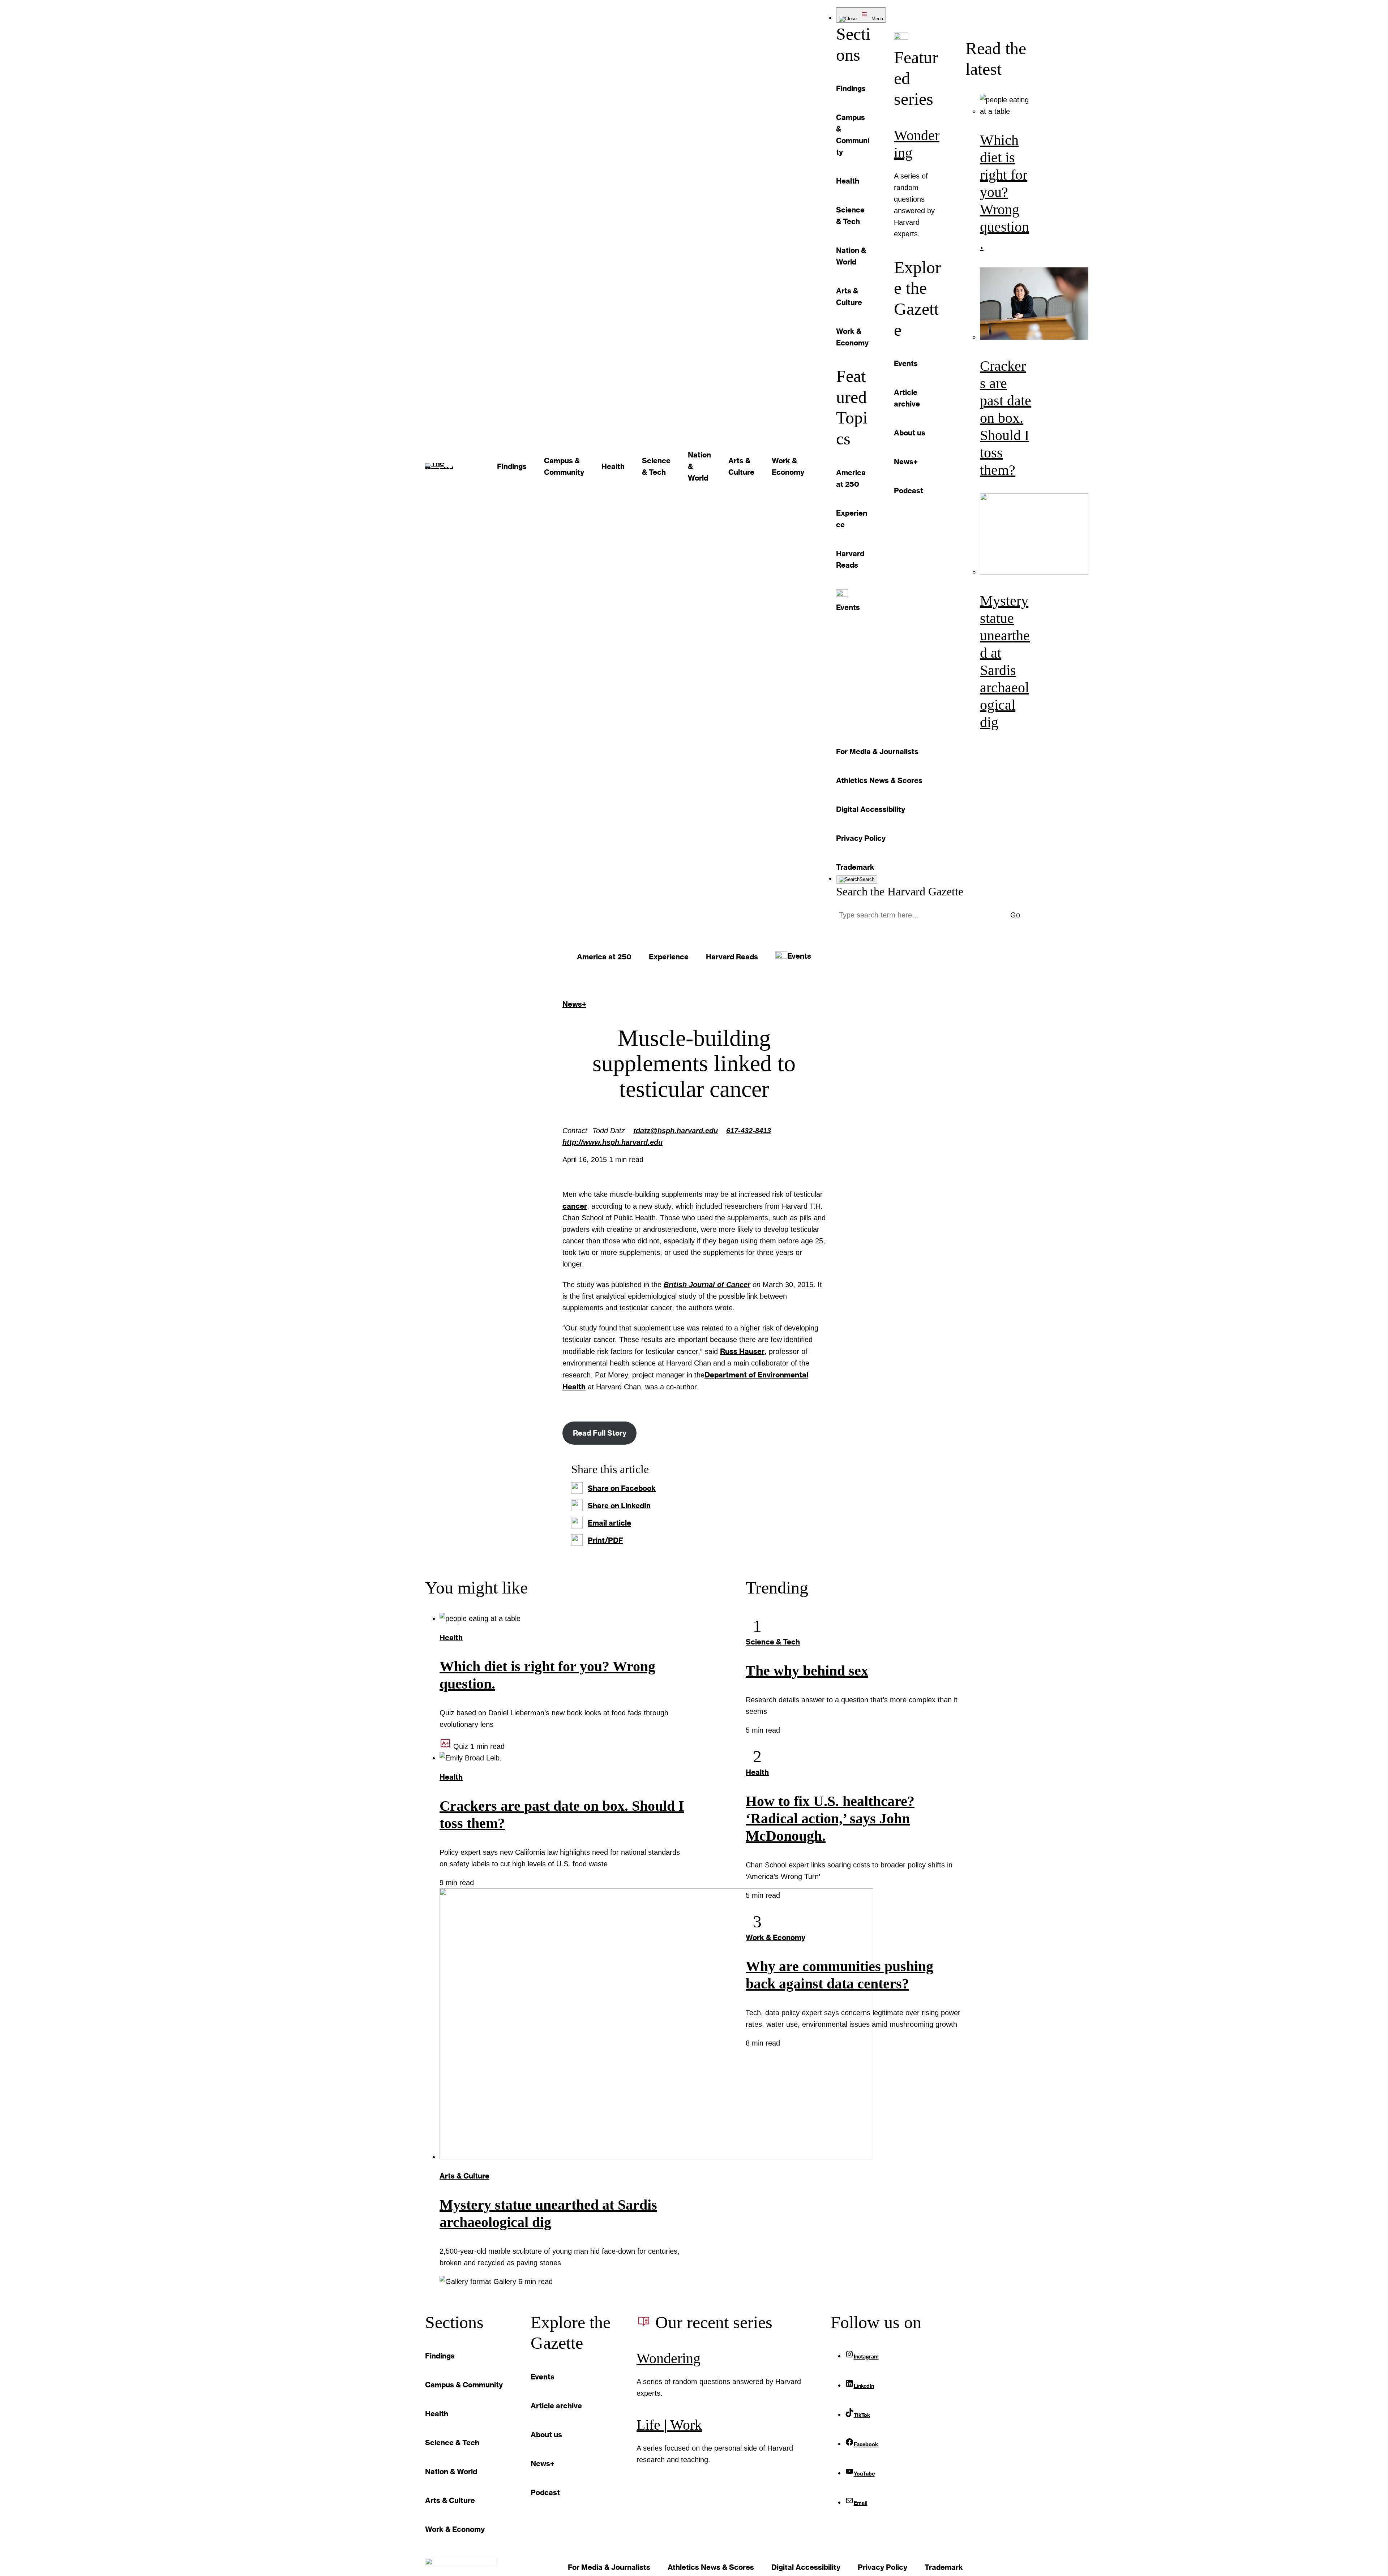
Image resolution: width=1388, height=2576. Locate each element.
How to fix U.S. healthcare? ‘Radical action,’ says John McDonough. (830, 1818)
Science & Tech (773, 1642)
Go (1015, 915)
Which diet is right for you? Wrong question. (1004, 192)
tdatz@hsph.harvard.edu (676, 1131)
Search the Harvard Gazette (900, 891)
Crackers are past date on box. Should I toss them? (1006, 418)
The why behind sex (807, 1671)
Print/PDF (605, 1540)
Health (451, 1637)
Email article (609, 1523)
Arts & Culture (464, 2176)
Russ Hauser (742, 1351)
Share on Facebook (622, 1488)
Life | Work (669, 2425)
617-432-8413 (749, 1131)
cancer (575, 1206)
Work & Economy (776, 1937)
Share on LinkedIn (619, 1505)
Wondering (669, 2358)
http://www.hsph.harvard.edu (612, 1142)
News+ (574, 1004)
